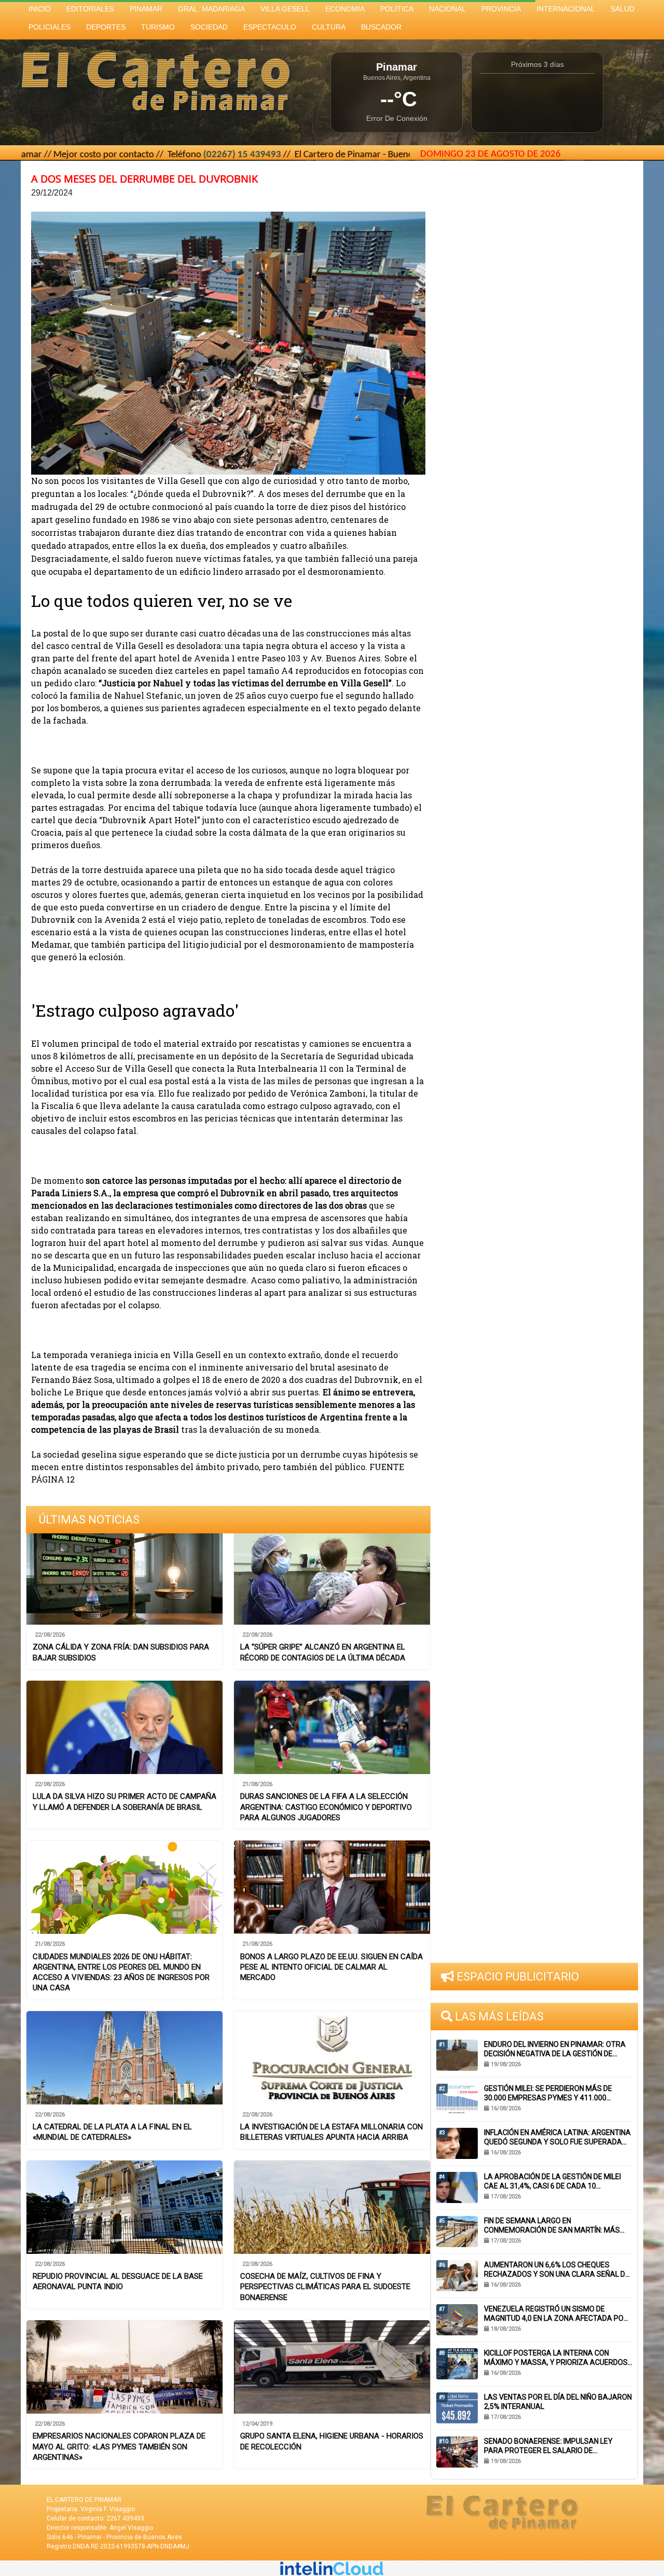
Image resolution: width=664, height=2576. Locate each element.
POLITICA (397, 9)
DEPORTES (106, 27)
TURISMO (158, 27)
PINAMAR (146, 9)
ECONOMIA (345, 9)
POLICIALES (50, 27)
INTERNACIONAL (566, 9)
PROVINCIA (501, 9)
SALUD (622, 9)
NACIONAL (447, 9)
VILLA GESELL (285, 9)
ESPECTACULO (270, 27)
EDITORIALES (90, 9)
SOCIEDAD (209, 27)
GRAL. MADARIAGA (211, 9)
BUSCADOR (381, 27)
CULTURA (329, 27)
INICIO (40, 9)
